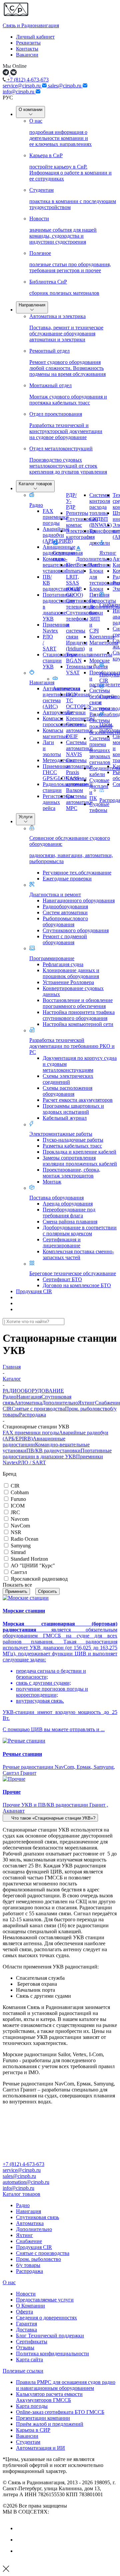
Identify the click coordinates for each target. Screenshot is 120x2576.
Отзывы (25, 2348)
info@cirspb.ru (19, 92)
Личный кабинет (35, 37)
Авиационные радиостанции (34, 1442)
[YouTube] (21, 2540)
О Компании (30, 2306)
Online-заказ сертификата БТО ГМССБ (60, 2412)
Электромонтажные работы (61, 1134)
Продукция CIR (34, 1291)
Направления (32, 305)
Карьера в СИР (33, 2430)
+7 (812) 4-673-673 (27, 80)
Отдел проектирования (66, 426)
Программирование (52, 958)
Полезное (70, 262)
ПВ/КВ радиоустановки (53, 1451)
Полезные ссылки (23, 2371)
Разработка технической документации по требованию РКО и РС (72, 1046)
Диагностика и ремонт (55, 895)
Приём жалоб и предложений (50, 2424)
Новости (63, 230)
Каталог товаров (35, 484)
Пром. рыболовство (87, 1409)
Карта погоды (32, 2406)
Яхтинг (108, 553)
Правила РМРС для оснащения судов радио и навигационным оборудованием (66, 2385)
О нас (60, 132)
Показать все (17, 1585)
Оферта (24, 2312)
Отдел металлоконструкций (68, 460)
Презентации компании (43, 2418)
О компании (30, 110)
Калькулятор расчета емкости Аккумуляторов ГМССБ (49, 2397)
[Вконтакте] (21, 2528)
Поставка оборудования (56, 1198)
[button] (50, 1818)
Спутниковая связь (37, 2217)
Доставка (26, 2330)
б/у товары (28, 2265)
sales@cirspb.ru (65, 86)
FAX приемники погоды (31, 1433)
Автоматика (66, 688)
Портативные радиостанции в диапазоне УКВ (57, 1454)
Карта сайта (29, 2359)
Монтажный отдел (68, 394)
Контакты (27, 49)
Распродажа (32, 1415)
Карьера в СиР (70, 167)
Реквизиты (28, 43)
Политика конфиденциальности (52, 2353)
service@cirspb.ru (22, 86)
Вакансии (27, 55)
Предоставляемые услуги (45, 2300)
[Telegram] (21, 2551)
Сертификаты (32, 2342)
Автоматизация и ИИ (40, 2448)
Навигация (42, 682)
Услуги (25, 817)
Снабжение (29, 2241)
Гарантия (26, 2324)
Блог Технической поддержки (50, 2336)
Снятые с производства (38, 1409)
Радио (36, 505)
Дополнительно (94, 559)
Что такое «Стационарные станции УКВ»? (53, 1818)
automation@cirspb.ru (26, 2182)
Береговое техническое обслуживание (73, 1273)
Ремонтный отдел (67, 362)
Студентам (73, 199)
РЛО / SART (32, 1462)
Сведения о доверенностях (46, 2318)
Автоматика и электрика (66, 328)
